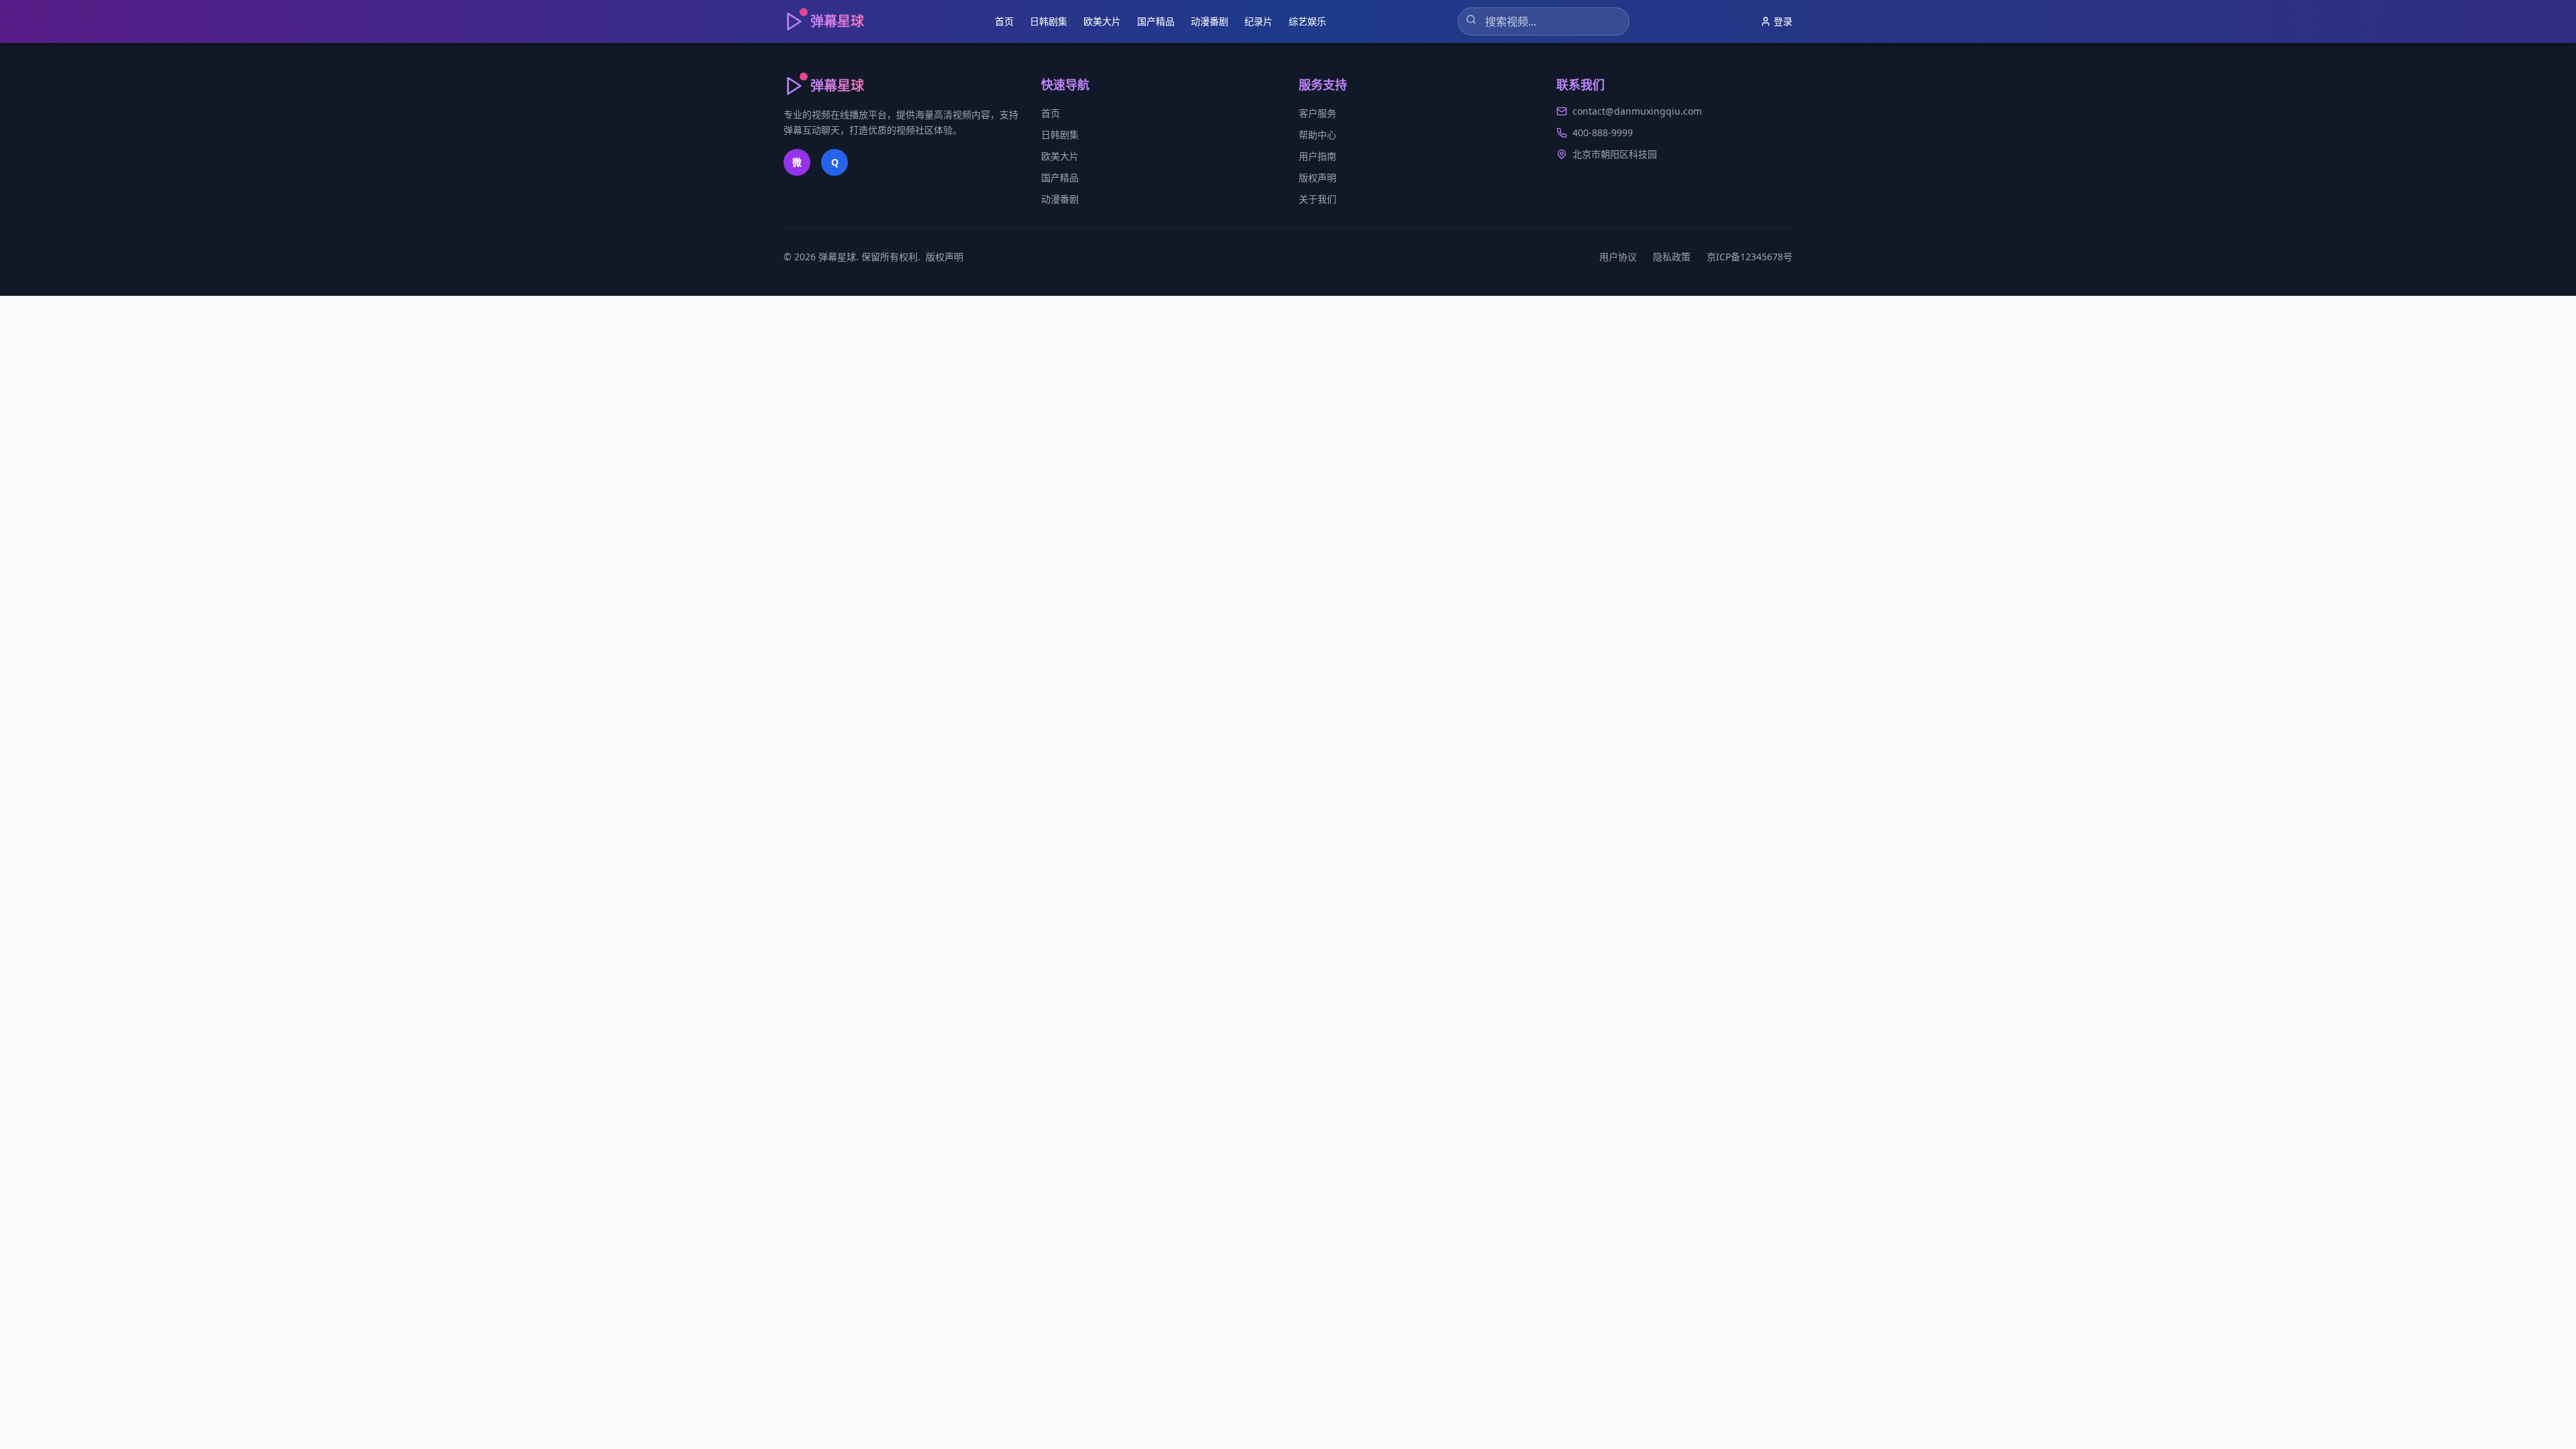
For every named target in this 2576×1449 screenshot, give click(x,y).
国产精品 (1156, 21)
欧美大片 (1102, 21)
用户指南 (1318, 156)
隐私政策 (1672, 257)
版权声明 (1318, 177)
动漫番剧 (1210, 21)
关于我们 (1318, 199)
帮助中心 (1318, 135)
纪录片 (1258, 21)
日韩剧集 (1049, 21)
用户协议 (1618, 257)
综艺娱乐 (1307, 21)
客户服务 (1318, 113)
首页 (1004, 21)
